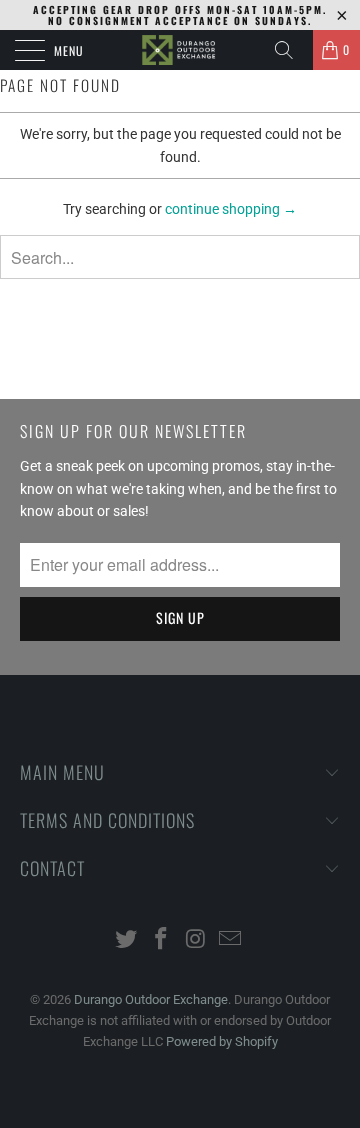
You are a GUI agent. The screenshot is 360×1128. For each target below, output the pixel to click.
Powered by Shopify (222, 1041)
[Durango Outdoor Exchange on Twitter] (127, 940)
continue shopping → (231, 209)
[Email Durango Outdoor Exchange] (231, 940)
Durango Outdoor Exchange (151, 999)
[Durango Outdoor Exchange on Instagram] (197, 940)
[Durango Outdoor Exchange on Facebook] (162, 940)
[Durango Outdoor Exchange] (180, 50)
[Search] (291, 50)
